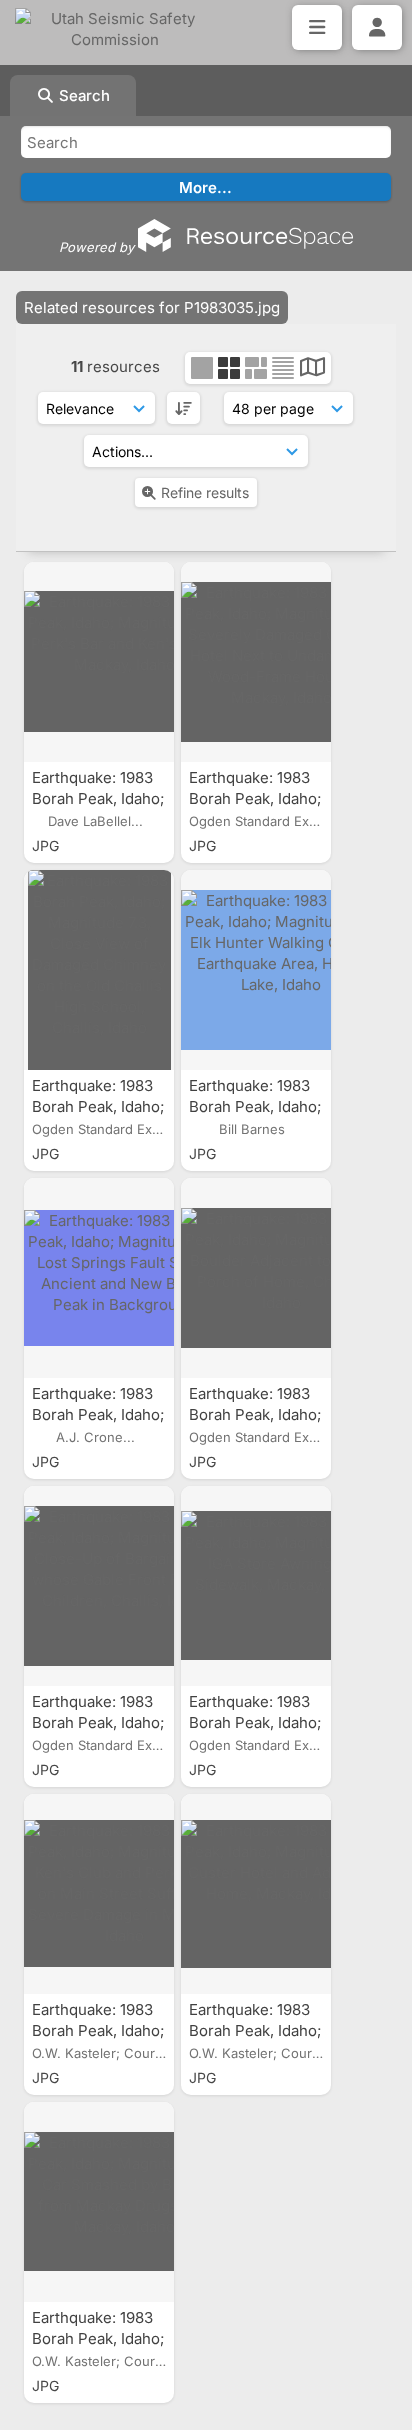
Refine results (205, 492)
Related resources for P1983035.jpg (152, 307)
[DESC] (183, 408)
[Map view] (312, 369)
